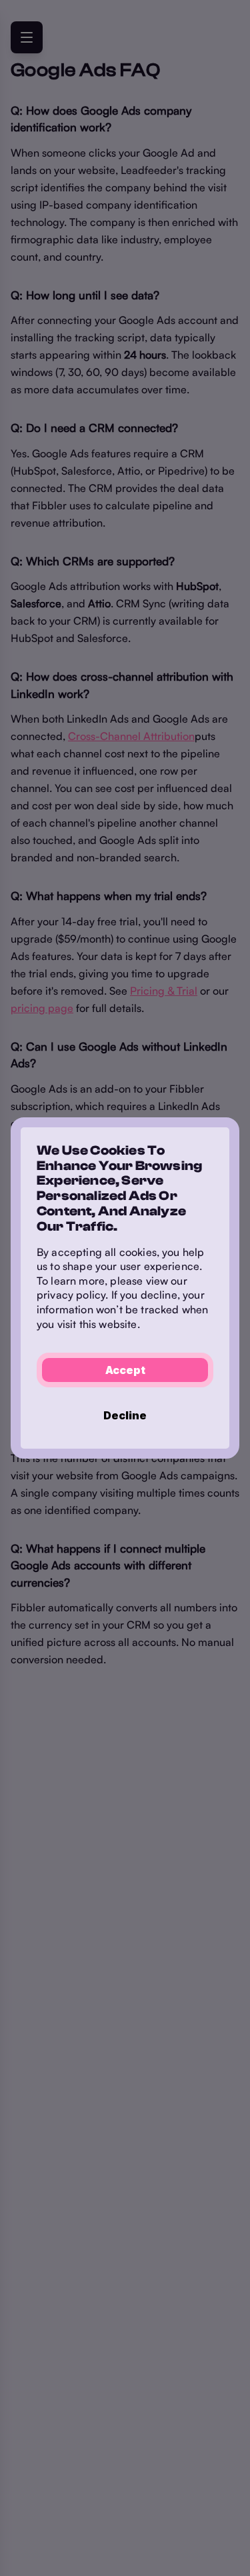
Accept (125, 1370)
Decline (125, 1415)
